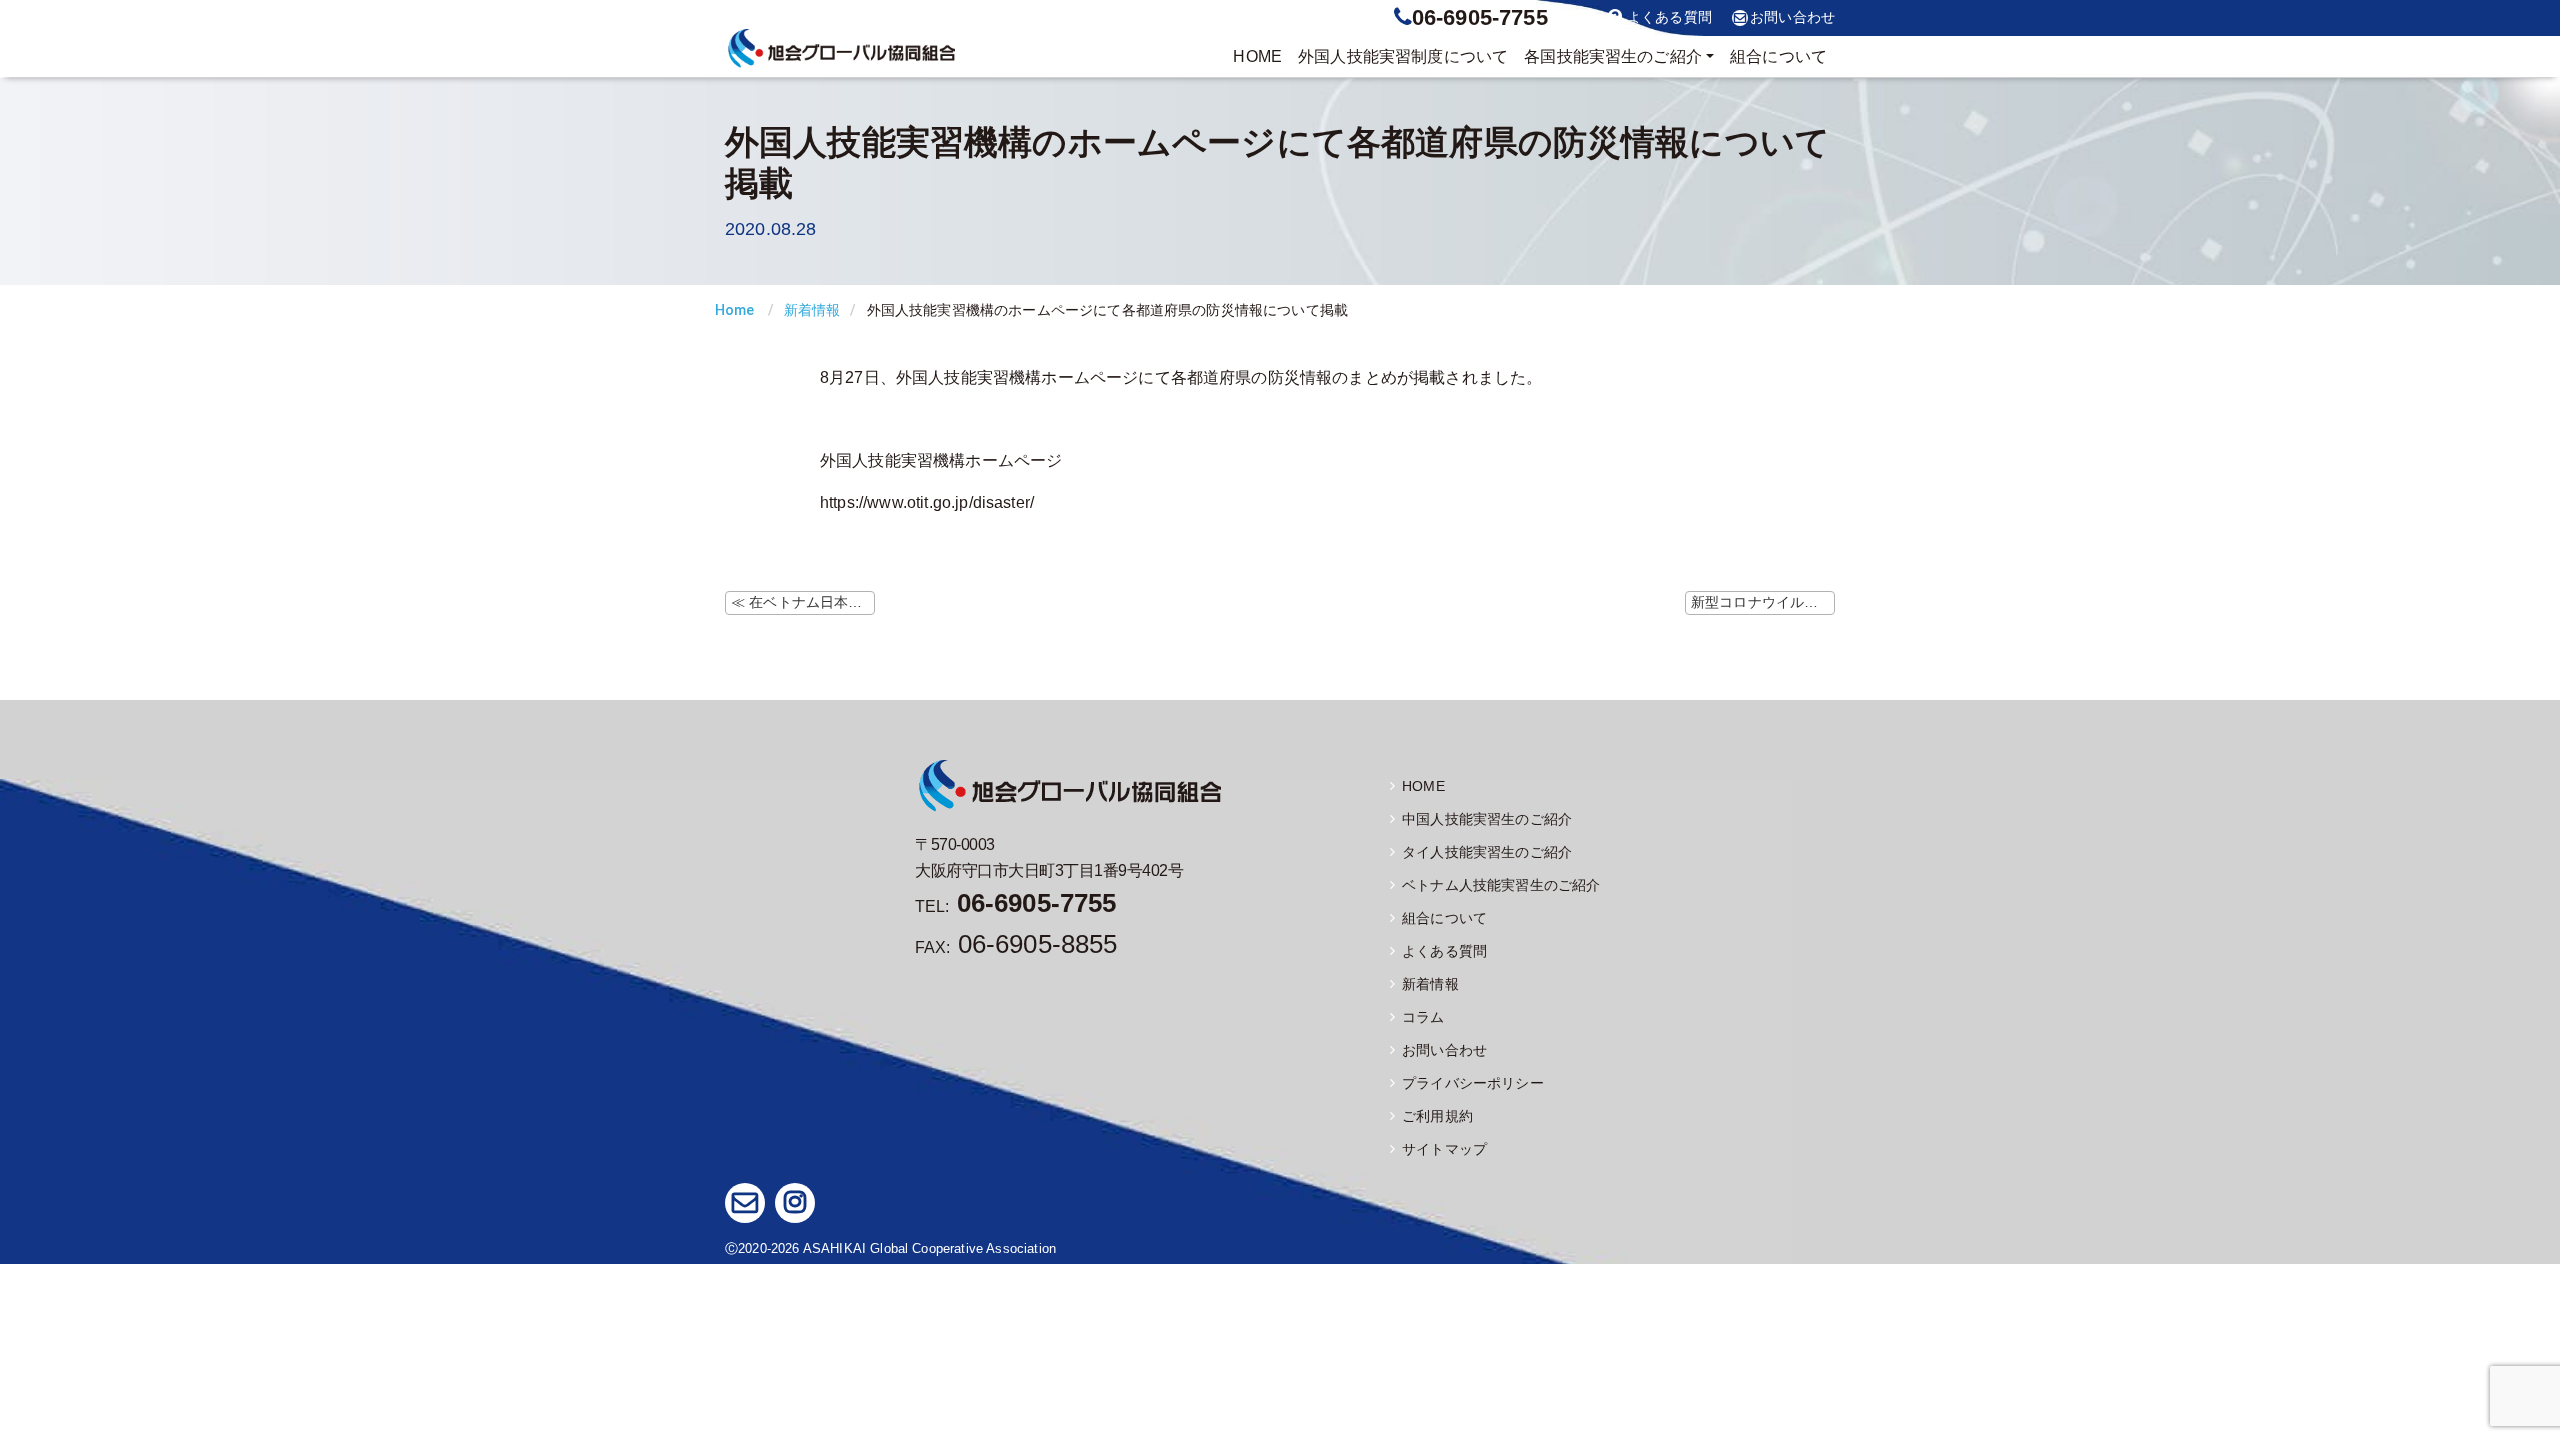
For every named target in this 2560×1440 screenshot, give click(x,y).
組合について (1778, 56)
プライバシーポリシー (1473, 1083)
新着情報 (812, 310)
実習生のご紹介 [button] (1613, 56)
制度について (1403, 56)
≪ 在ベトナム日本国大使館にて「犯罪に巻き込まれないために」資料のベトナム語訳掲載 (803, 602)
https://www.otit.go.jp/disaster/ (927, 502)
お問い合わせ (1792, 17)
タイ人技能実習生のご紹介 (1487, 852)
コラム (1423, 1017)
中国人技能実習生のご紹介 (1487, 819)
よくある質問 (1669, 17)
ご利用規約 (1437, 1116)
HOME (1257, 56)
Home (735, 310)
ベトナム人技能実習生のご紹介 (1501, 885)
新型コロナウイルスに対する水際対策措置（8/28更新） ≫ (1763, 602)
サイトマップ (1444, 1149)
